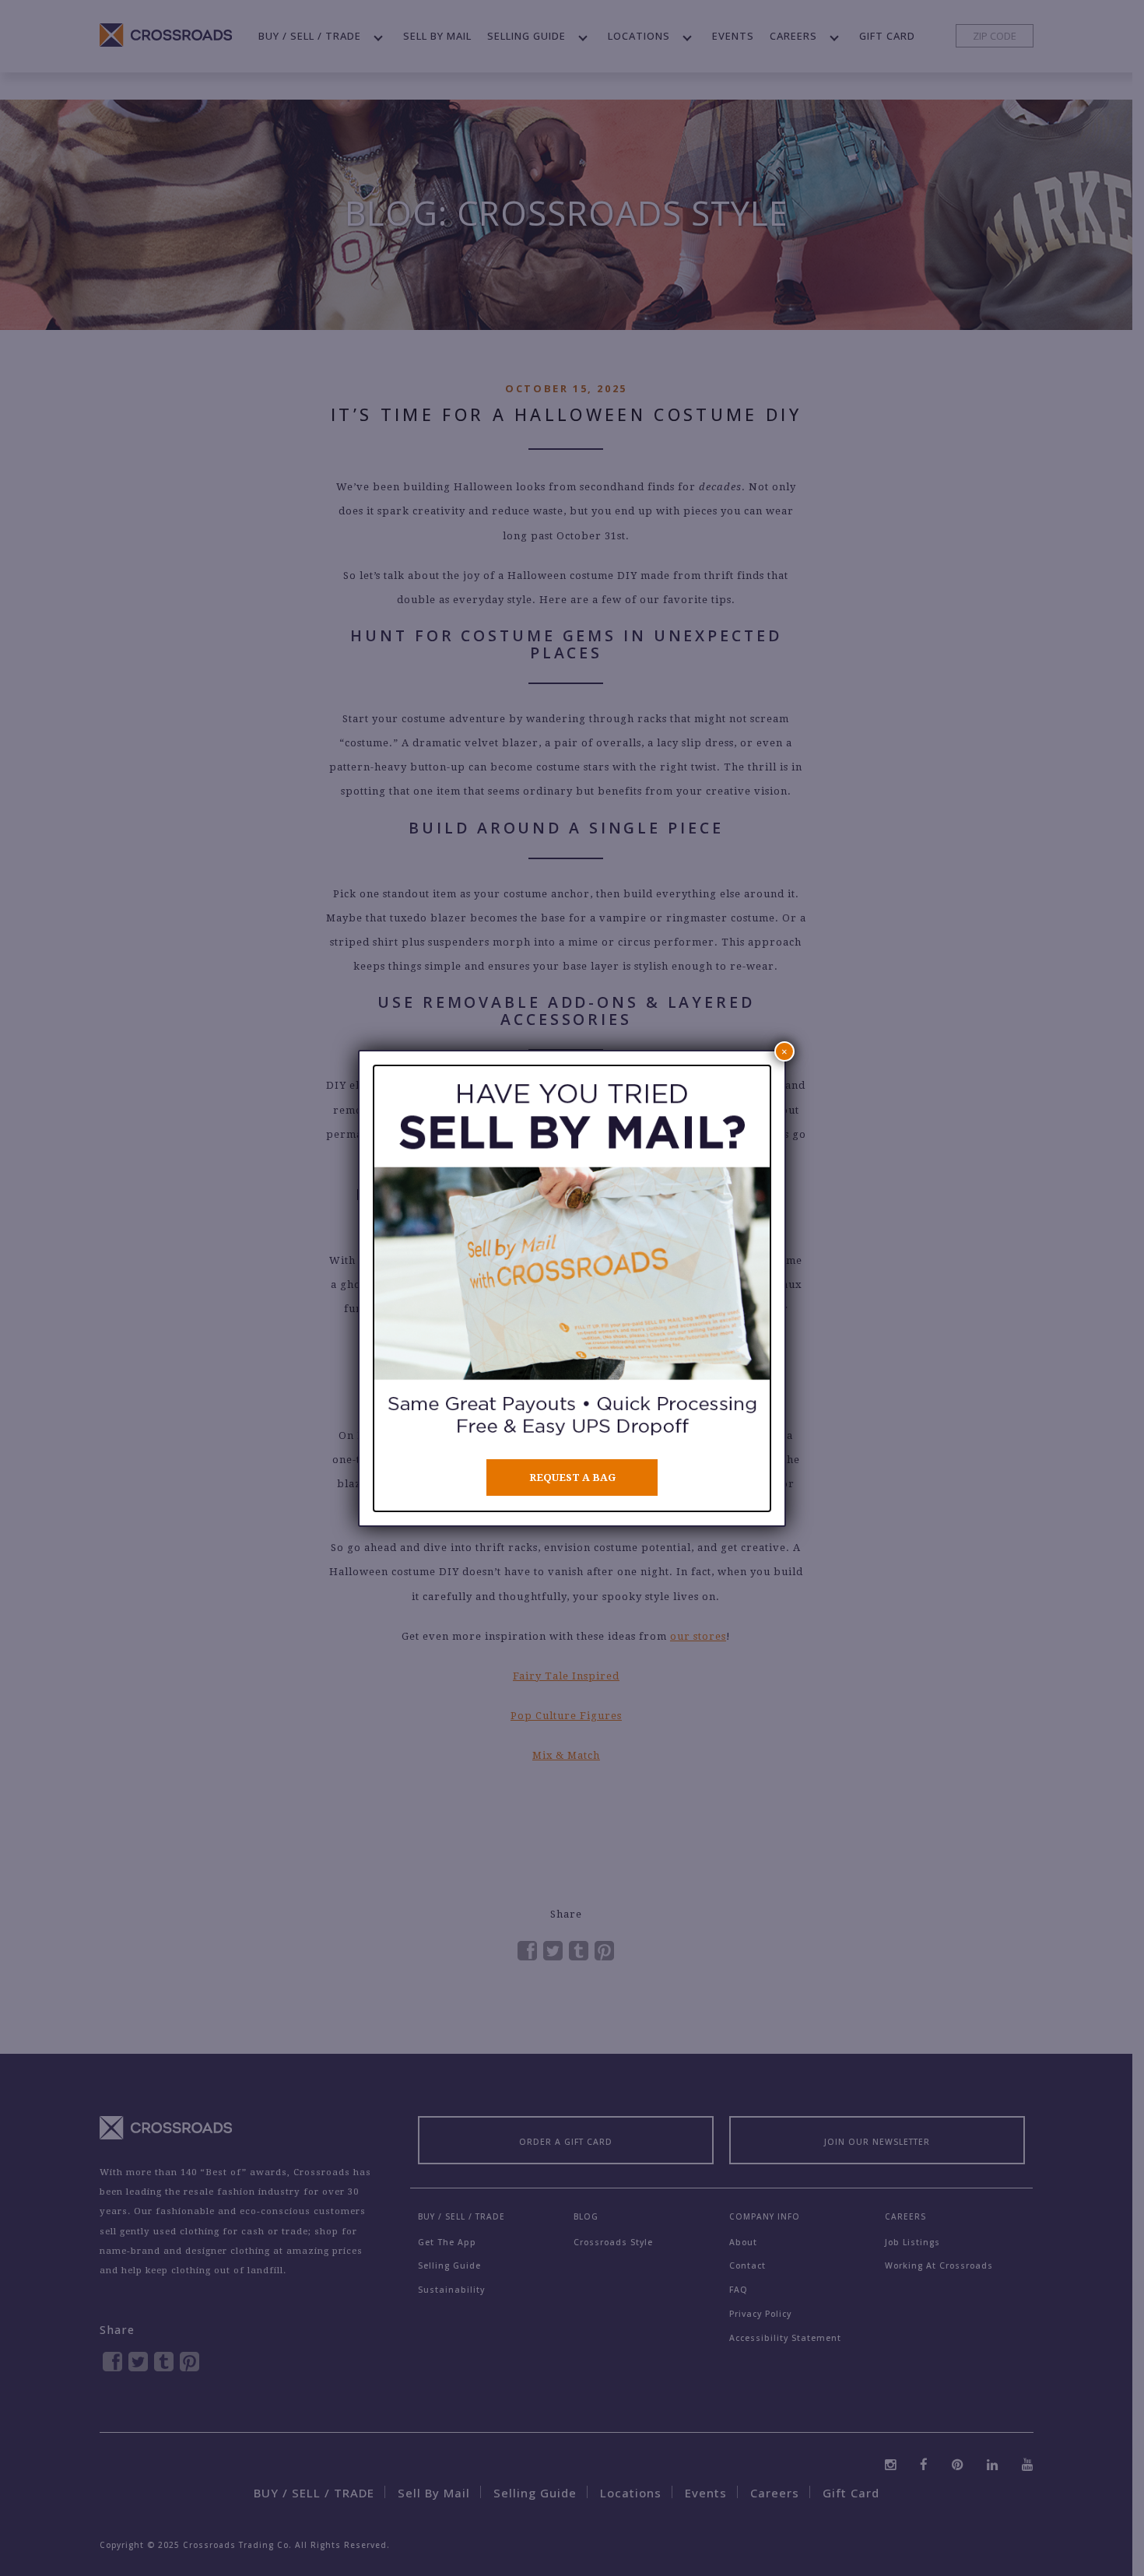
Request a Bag (572, 1478)
